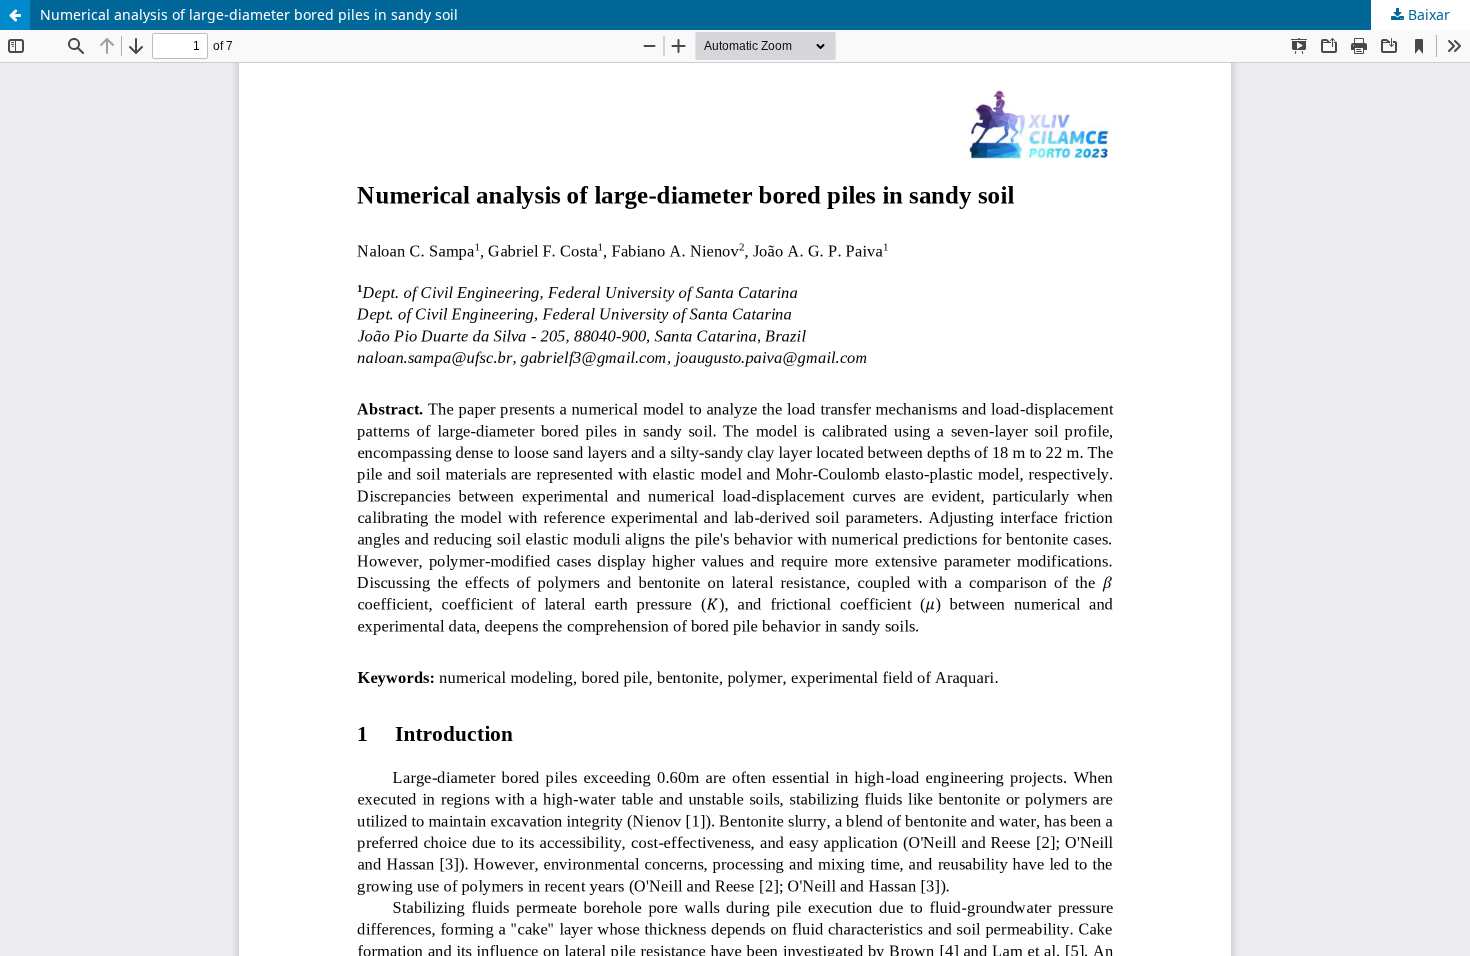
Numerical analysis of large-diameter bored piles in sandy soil (249, 14)
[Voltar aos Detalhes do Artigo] (15, 15)
